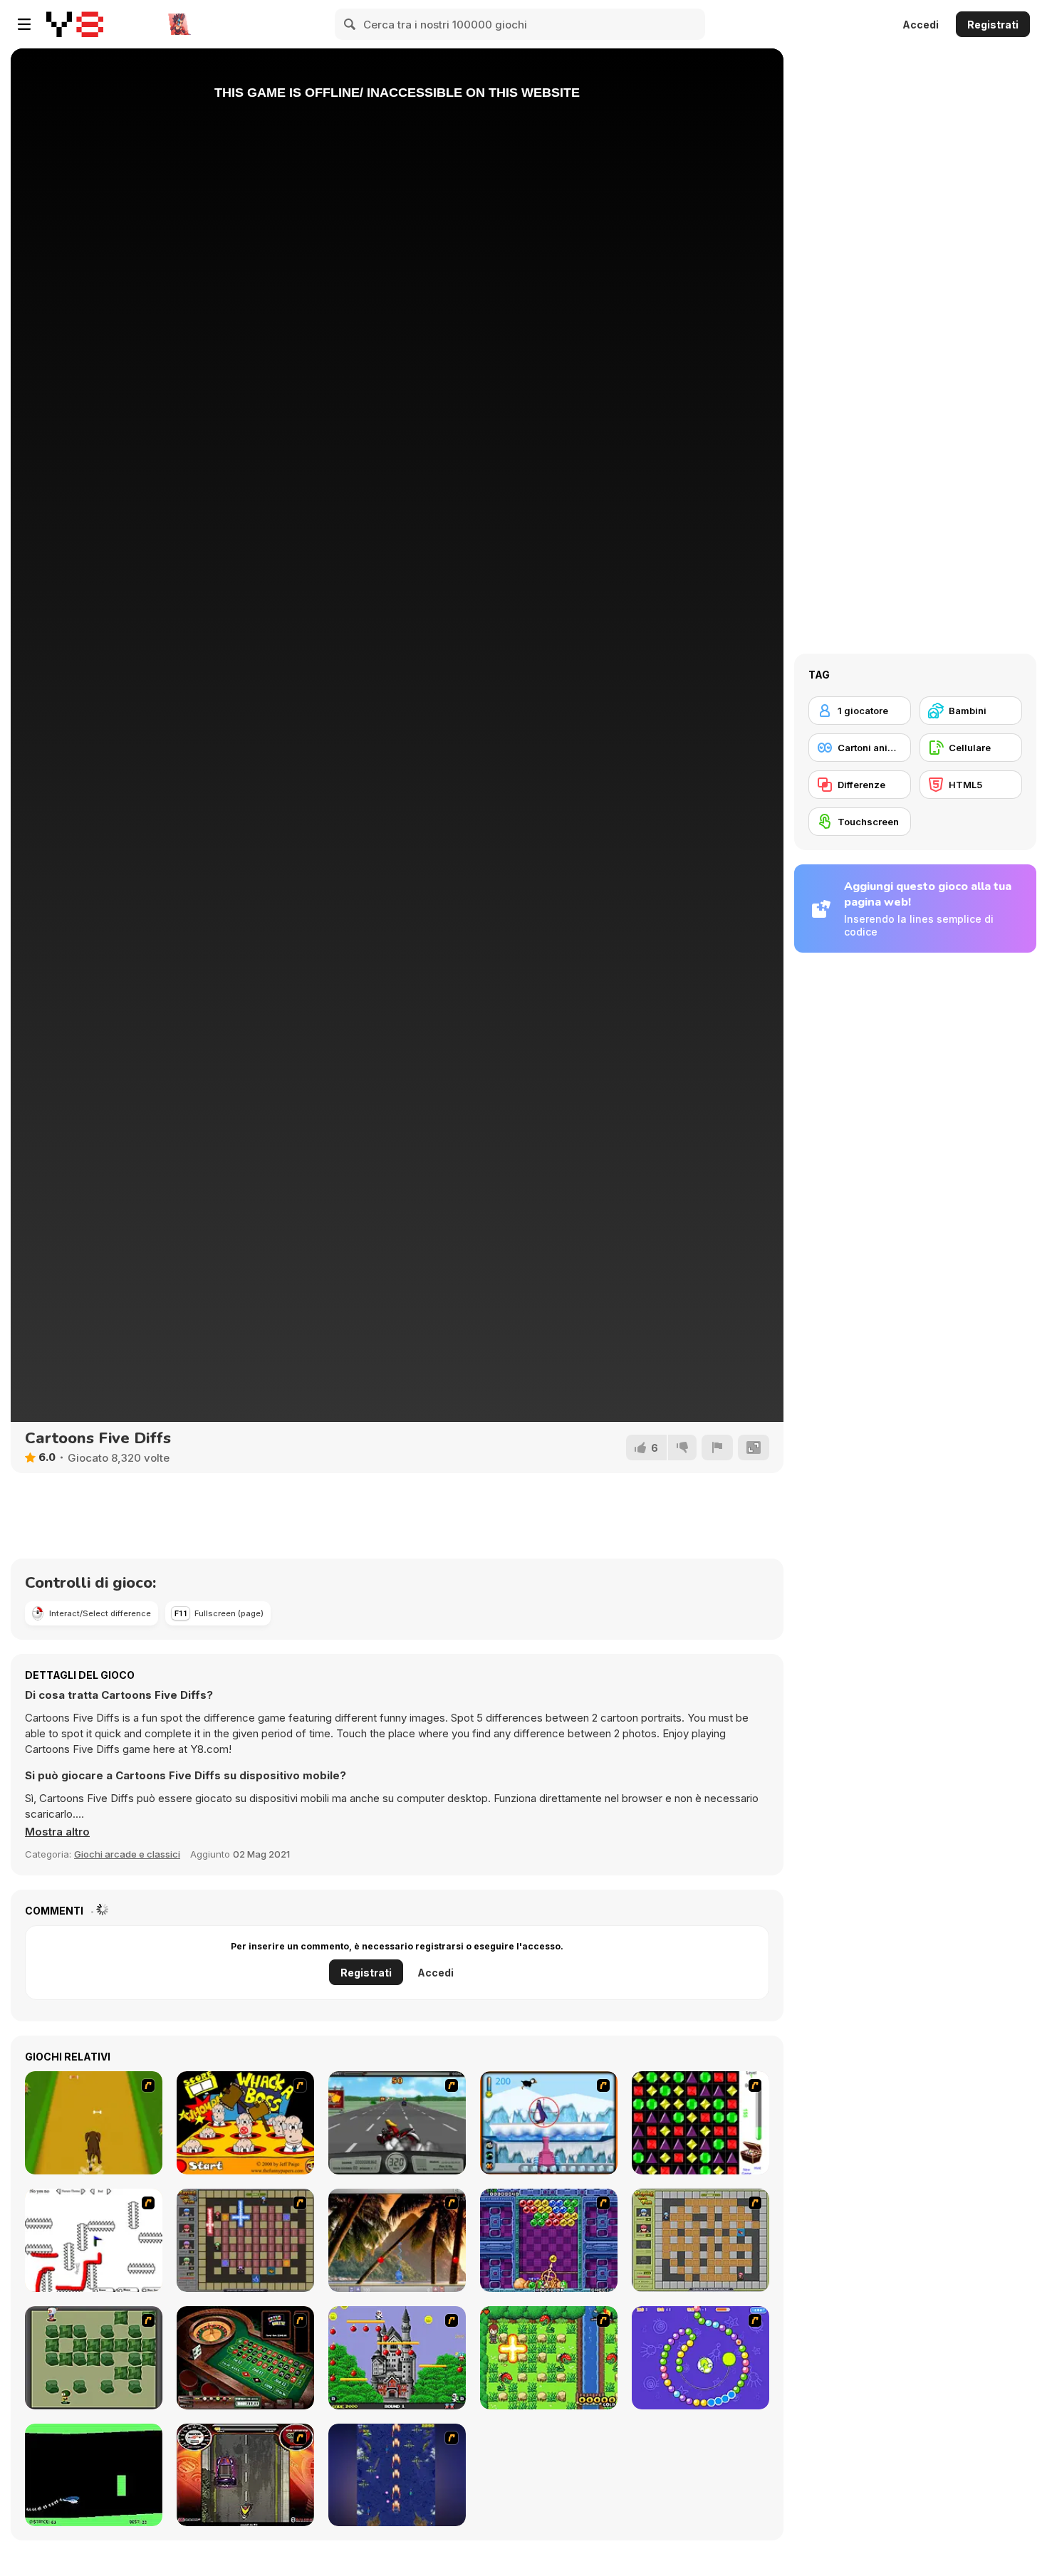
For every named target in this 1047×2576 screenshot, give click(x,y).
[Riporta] (717, 1447)
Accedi (921, 25)
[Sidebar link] (24, 24)
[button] (57, 1832)
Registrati (993, 25)
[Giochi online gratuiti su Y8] (75, 24)
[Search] (350, 24)
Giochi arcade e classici (127, 1854)
